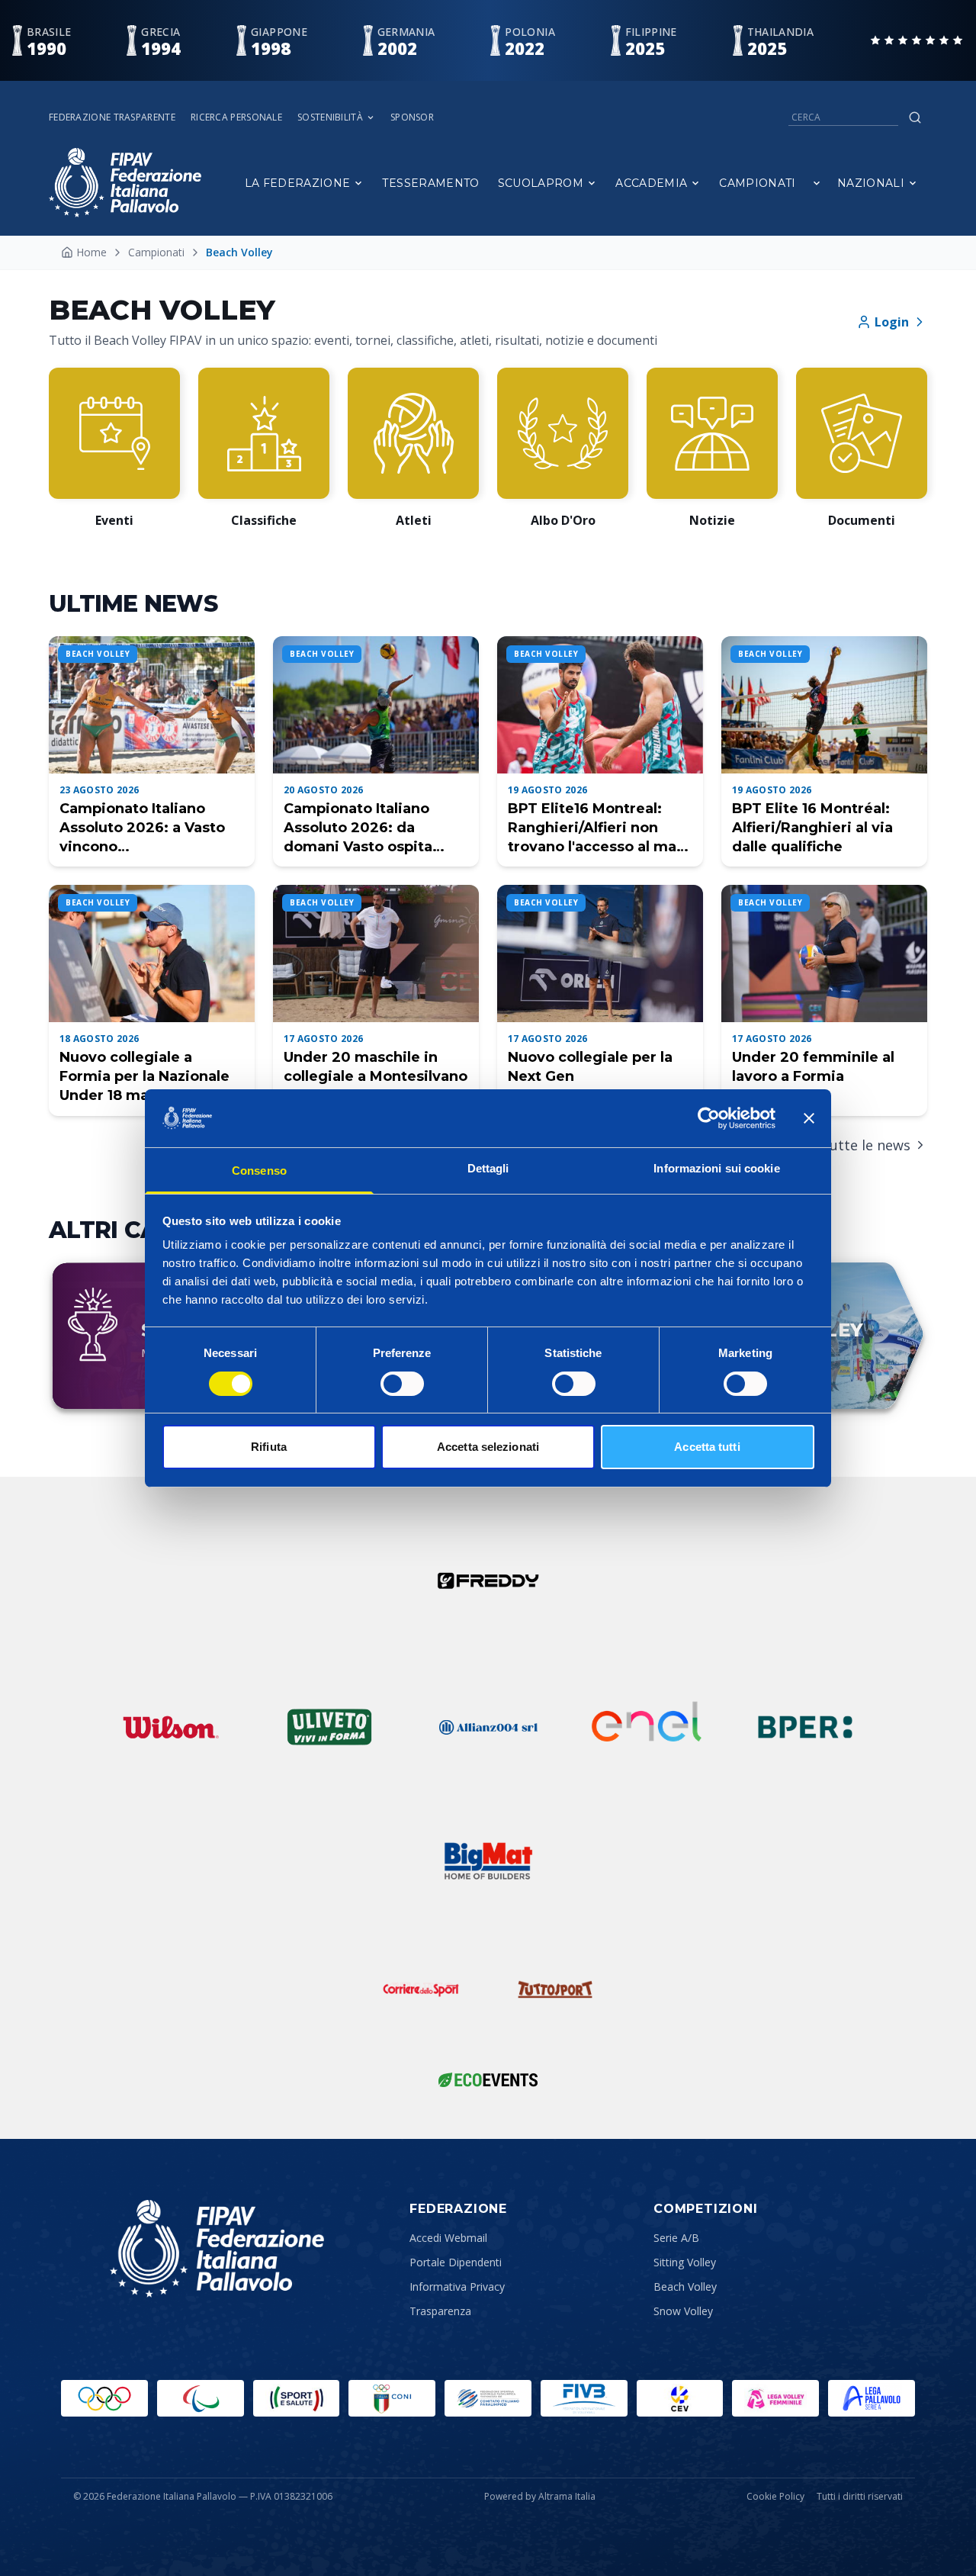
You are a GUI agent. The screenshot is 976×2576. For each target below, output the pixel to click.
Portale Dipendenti (456, 2262)
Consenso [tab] (259, 1171)
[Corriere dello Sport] (421, 1989)
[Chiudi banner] (809, 1118)
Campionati (758, 183)
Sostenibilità (330, 117)
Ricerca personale (236, 117)
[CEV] (680, 2398)
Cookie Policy (775, 2497)
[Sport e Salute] (297, 2398)
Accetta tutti (707, 1447)
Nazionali (871, 183)
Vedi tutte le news (851, 1145)
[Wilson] (171, 1727)
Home (91, 252)
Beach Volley (685, 2287)
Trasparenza (440, 2311)
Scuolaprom (541, 183)
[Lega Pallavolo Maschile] (872, 2398)
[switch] (402, 1384)
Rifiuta (269, 1447)
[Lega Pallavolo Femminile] (775, 2398)
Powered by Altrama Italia (540, 2496)
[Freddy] (488, 1581)
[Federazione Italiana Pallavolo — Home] (125, 183)
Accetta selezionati (488, 1447)
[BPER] (805, 1727)
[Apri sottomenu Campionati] (817, 183)
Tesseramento (430, 183)
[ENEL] (647, 1727)
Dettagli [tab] (488, 1168)
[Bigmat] (488, 1861)
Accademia (651, 183)
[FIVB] (584, 2398)
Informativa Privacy (457, 2287)
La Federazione (298, 183)
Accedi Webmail (448, 2238)
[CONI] (392, 2398)
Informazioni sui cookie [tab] (716, 1168)
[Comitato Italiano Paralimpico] (488, 2398)
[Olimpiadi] (104, 2398)
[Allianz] (488, 1727)
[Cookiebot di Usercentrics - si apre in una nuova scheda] (709, 1118)
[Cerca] (915, 117)
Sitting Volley (685, 2262)
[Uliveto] (329, 1727)
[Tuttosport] (555, 1989)
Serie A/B (676, 2238)
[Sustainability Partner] (488, 2079)
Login (892, 322)
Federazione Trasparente (112, 117)
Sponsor (412, 117)
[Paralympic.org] (201, 2398)
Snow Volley (683, 2311)
